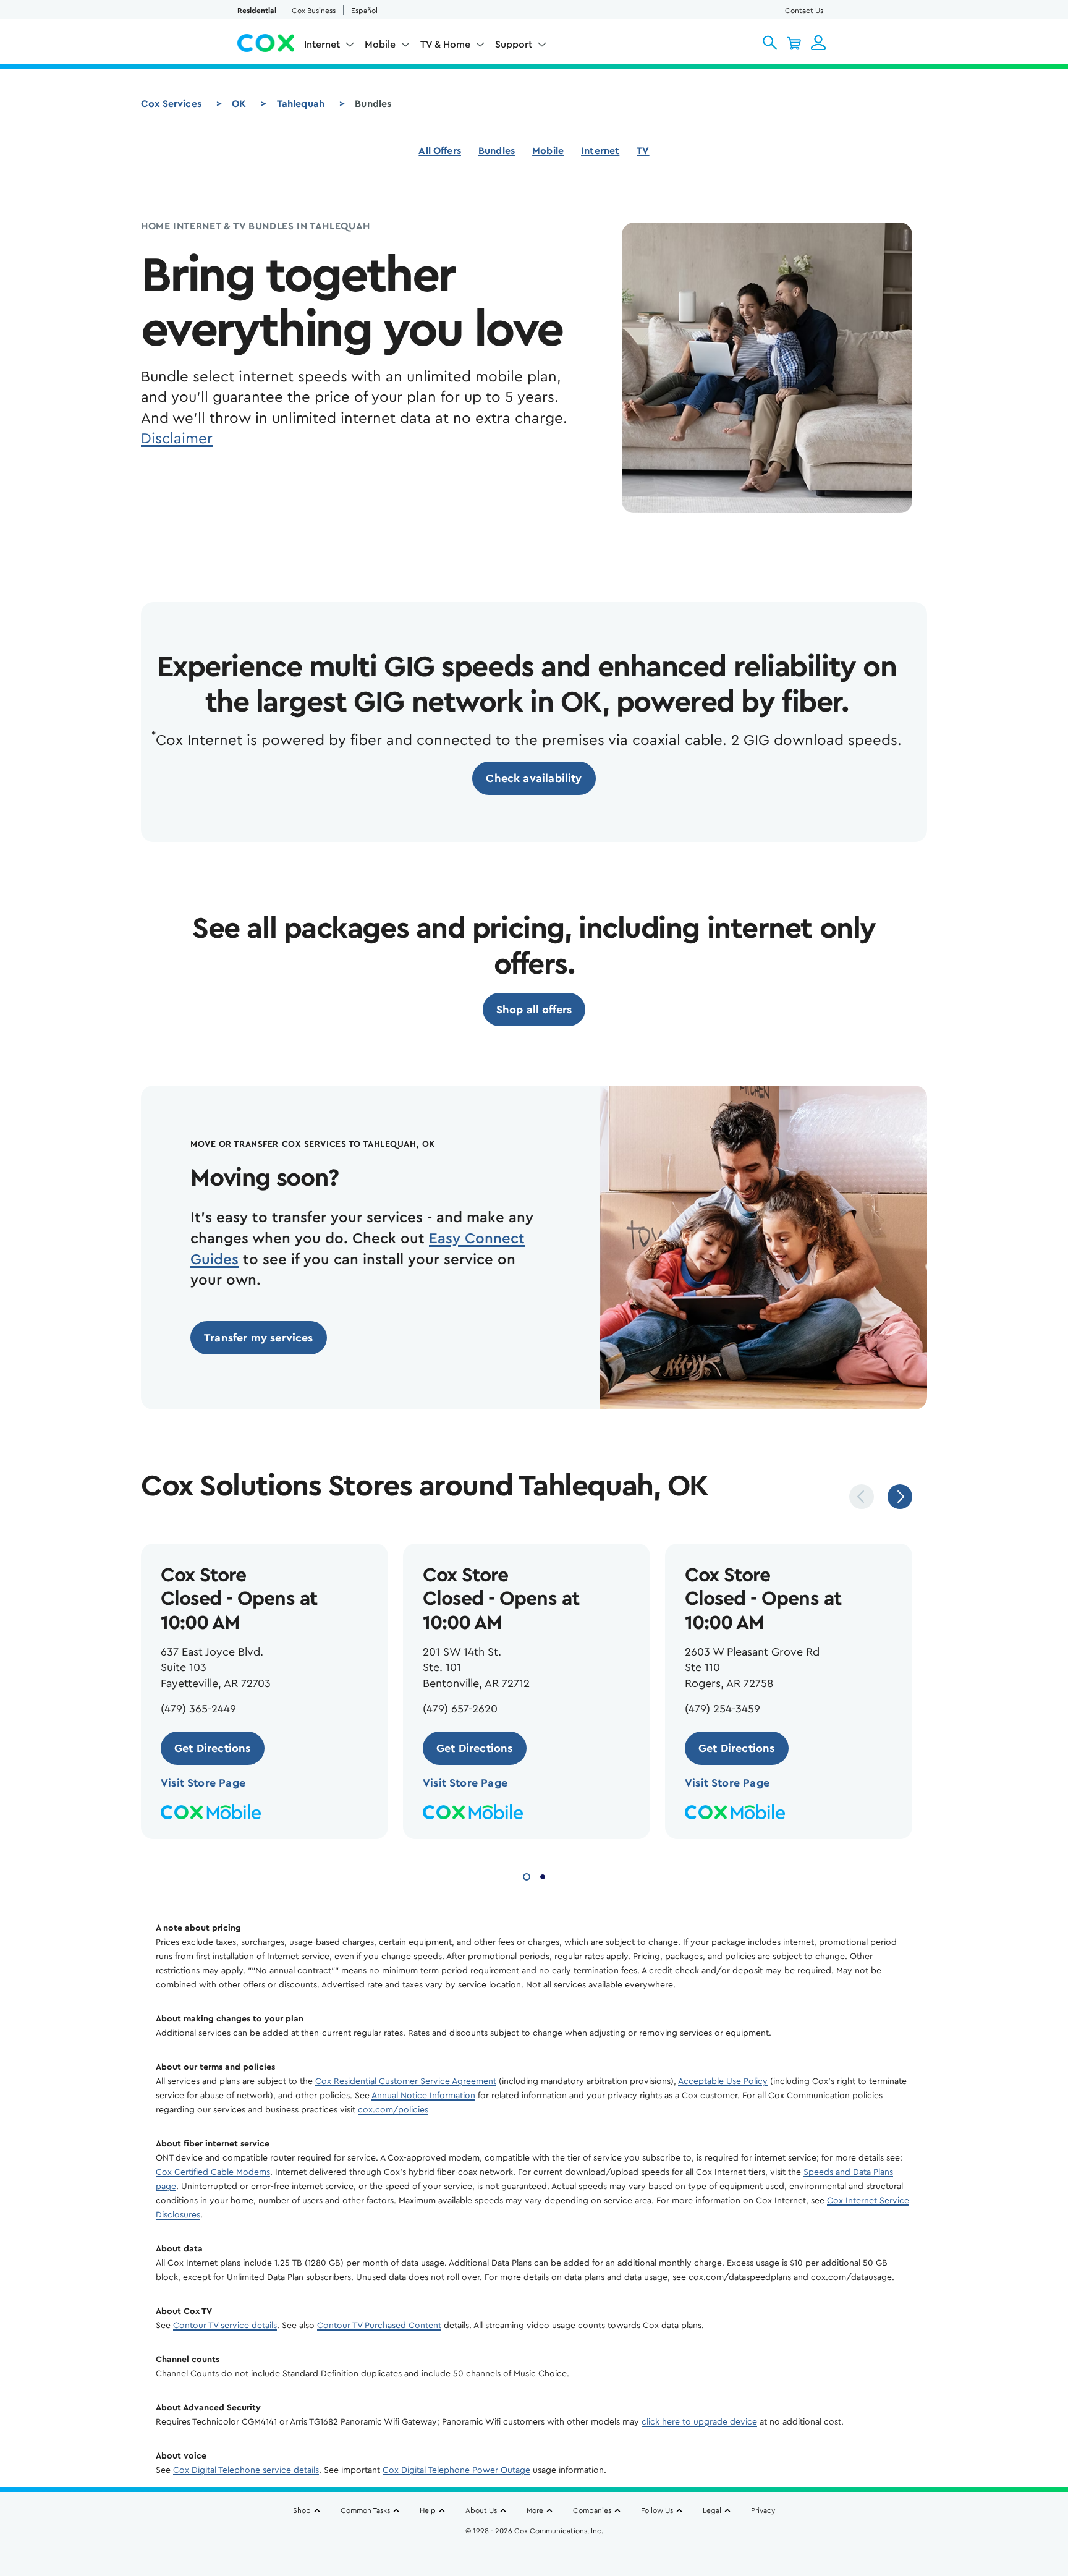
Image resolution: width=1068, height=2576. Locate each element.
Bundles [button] (497, 151)
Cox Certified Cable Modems (213, 2172)
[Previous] (862, 1497)
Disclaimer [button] (177, 439)
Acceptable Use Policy (723, 2081)
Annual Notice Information (423, 2096)
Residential (257, 11)
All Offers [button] (440, 151)
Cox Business (314, 11)
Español (364, 11)
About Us (481, 2510)
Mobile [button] (380, 45)
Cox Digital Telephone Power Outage (456, 2470)
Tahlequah (301, 104)
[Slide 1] (527, 1875)
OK (239, 104)
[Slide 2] (543, 1875)
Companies (592, 2510)
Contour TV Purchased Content (379, 2326)
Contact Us (804, 11)
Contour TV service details (225, 2326)
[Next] (900, 1497)
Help (428, 2510)
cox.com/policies (393, 2110)
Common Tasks (365, 2510)
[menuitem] (329, 47)
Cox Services (171, 104)
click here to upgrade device (699, 2422)
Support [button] (514, 45)
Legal (712, 2510)
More (535, 2510)
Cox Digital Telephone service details (246, 2470)
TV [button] (643, 151)
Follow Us (657, 2510)
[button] (770, 43)
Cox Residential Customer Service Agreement (406, 2081)
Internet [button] (322, 45)
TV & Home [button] (445, 45)
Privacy (763, 2510)
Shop (302, 2510)
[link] (534, 778)
